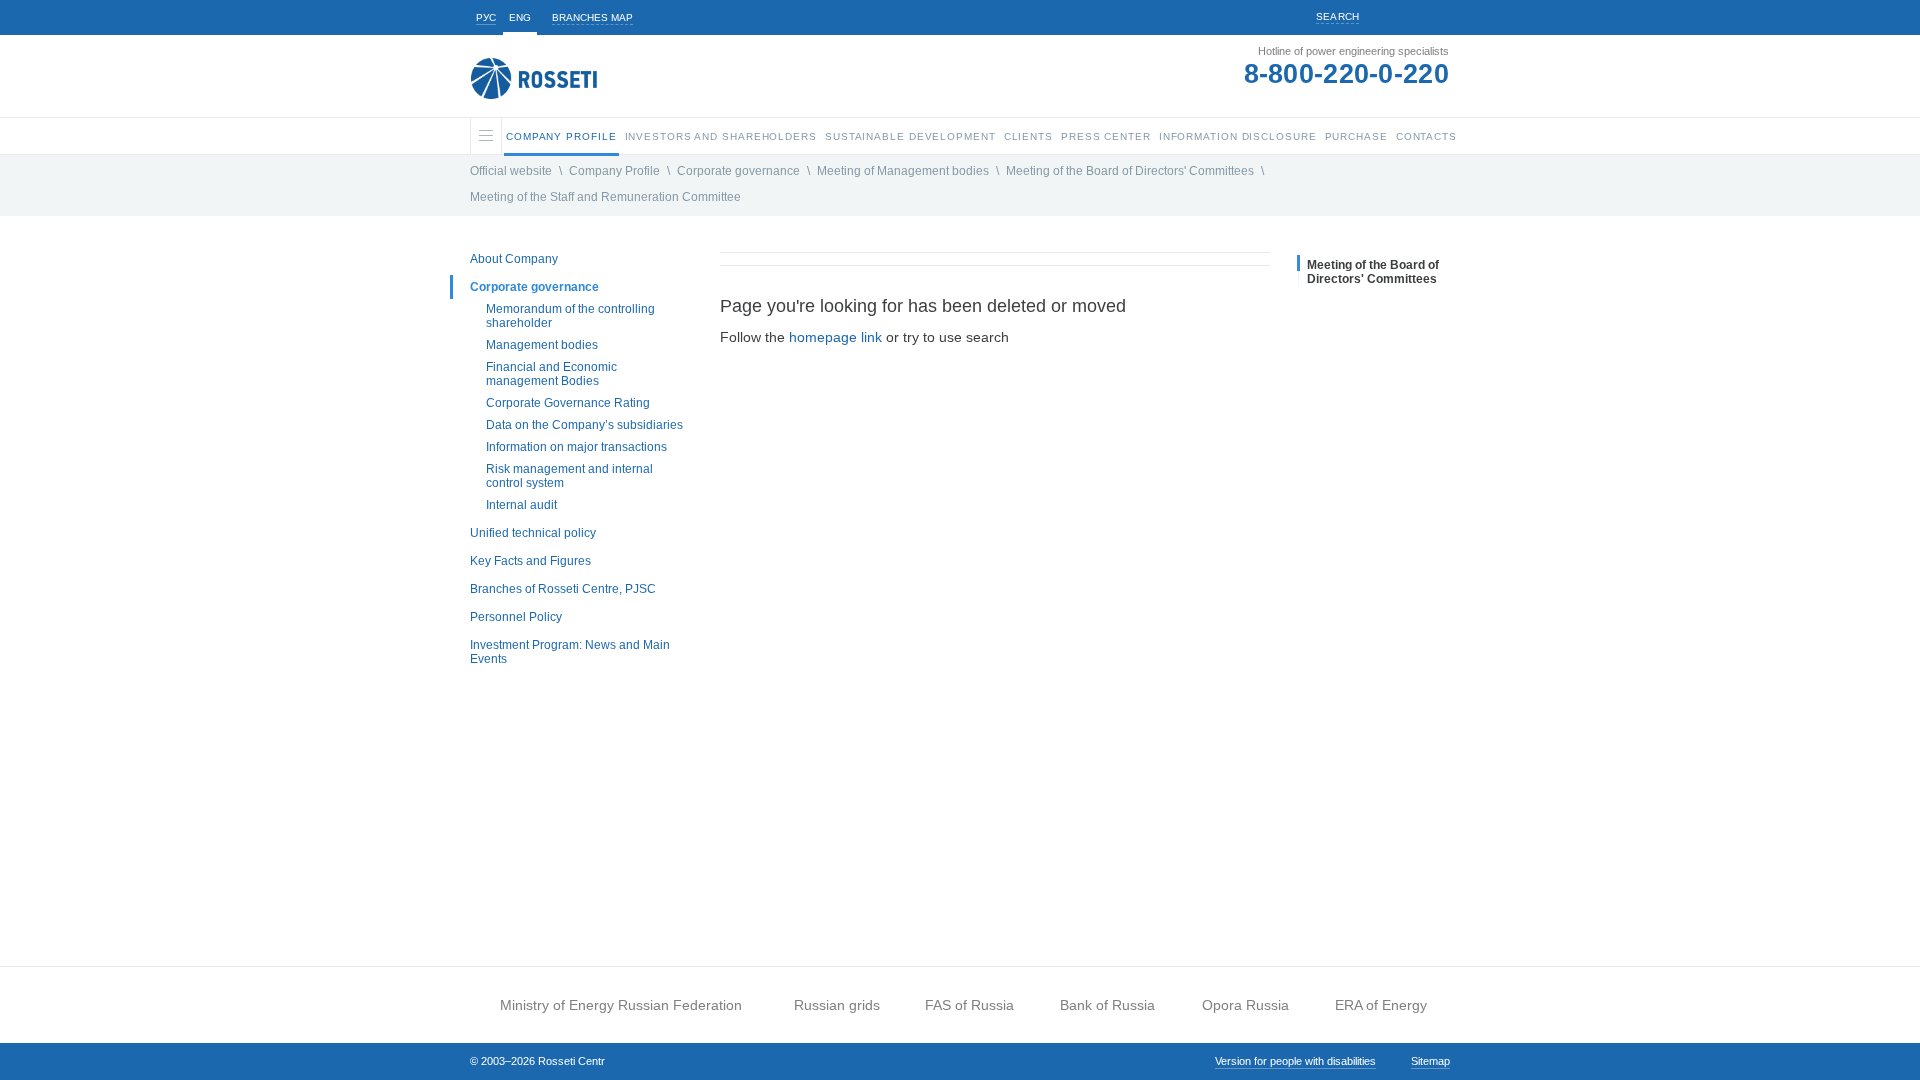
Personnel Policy (516, 617)
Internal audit (521, 505)
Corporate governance (738, 171)
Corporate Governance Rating (568, 403)
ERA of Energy (1381, 1005)
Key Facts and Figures (530, 561)
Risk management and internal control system (569, 476)
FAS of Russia (969, 1005)
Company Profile (614, 171)
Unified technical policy (533, 533)
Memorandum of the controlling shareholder (570, 316)
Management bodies (542, 345)
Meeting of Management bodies (903, 171)
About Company (514, 259)
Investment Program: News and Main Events (570, 652)
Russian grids (837, 1005)
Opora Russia (1245, 1005)
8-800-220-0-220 (1347, 74)
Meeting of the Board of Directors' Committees (1130, 171)
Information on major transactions (576, 447)
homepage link (835, 337)
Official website (511, 171)
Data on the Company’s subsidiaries (584, 425)
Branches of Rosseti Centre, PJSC (563, 589)
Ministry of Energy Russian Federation (621, 1005)
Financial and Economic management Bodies (551, 374)
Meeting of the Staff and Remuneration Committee (605, 197)
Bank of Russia (1107, 1005)
